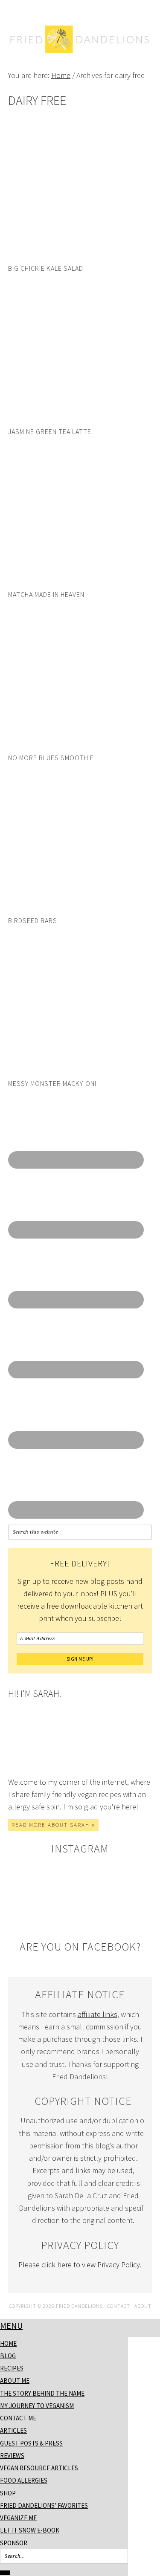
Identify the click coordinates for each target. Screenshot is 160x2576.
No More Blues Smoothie (51, 758)
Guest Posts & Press (31, 2443)
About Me (15, 2381)
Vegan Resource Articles (39, 2468)
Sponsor (14, 2543)
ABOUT (143, 2306)
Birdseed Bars (33, 920)
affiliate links (97, 2014)
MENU (11, 2326)
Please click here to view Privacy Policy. (80, 2265)
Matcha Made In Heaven (46, 594)
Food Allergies (24, 2480)
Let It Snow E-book (30, 2530)
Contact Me (18, 2418)
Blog (8, 2356)
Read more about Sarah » (53, 1825)
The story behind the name (42, 2393)
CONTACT (119, 2306)
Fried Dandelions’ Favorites (44, 2505)
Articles (13, 2430)
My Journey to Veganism (37, 2406)
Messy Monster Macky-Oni (52, 1083)
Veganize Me (18, 2518)
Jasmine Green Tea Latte (50, 431)
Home (8, 2343)
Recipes (12, 2368)
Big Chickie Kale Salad (46, 268)
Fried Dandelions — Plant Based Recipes (80, 56)
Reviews (12, 2456)
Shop (8, 2493)
